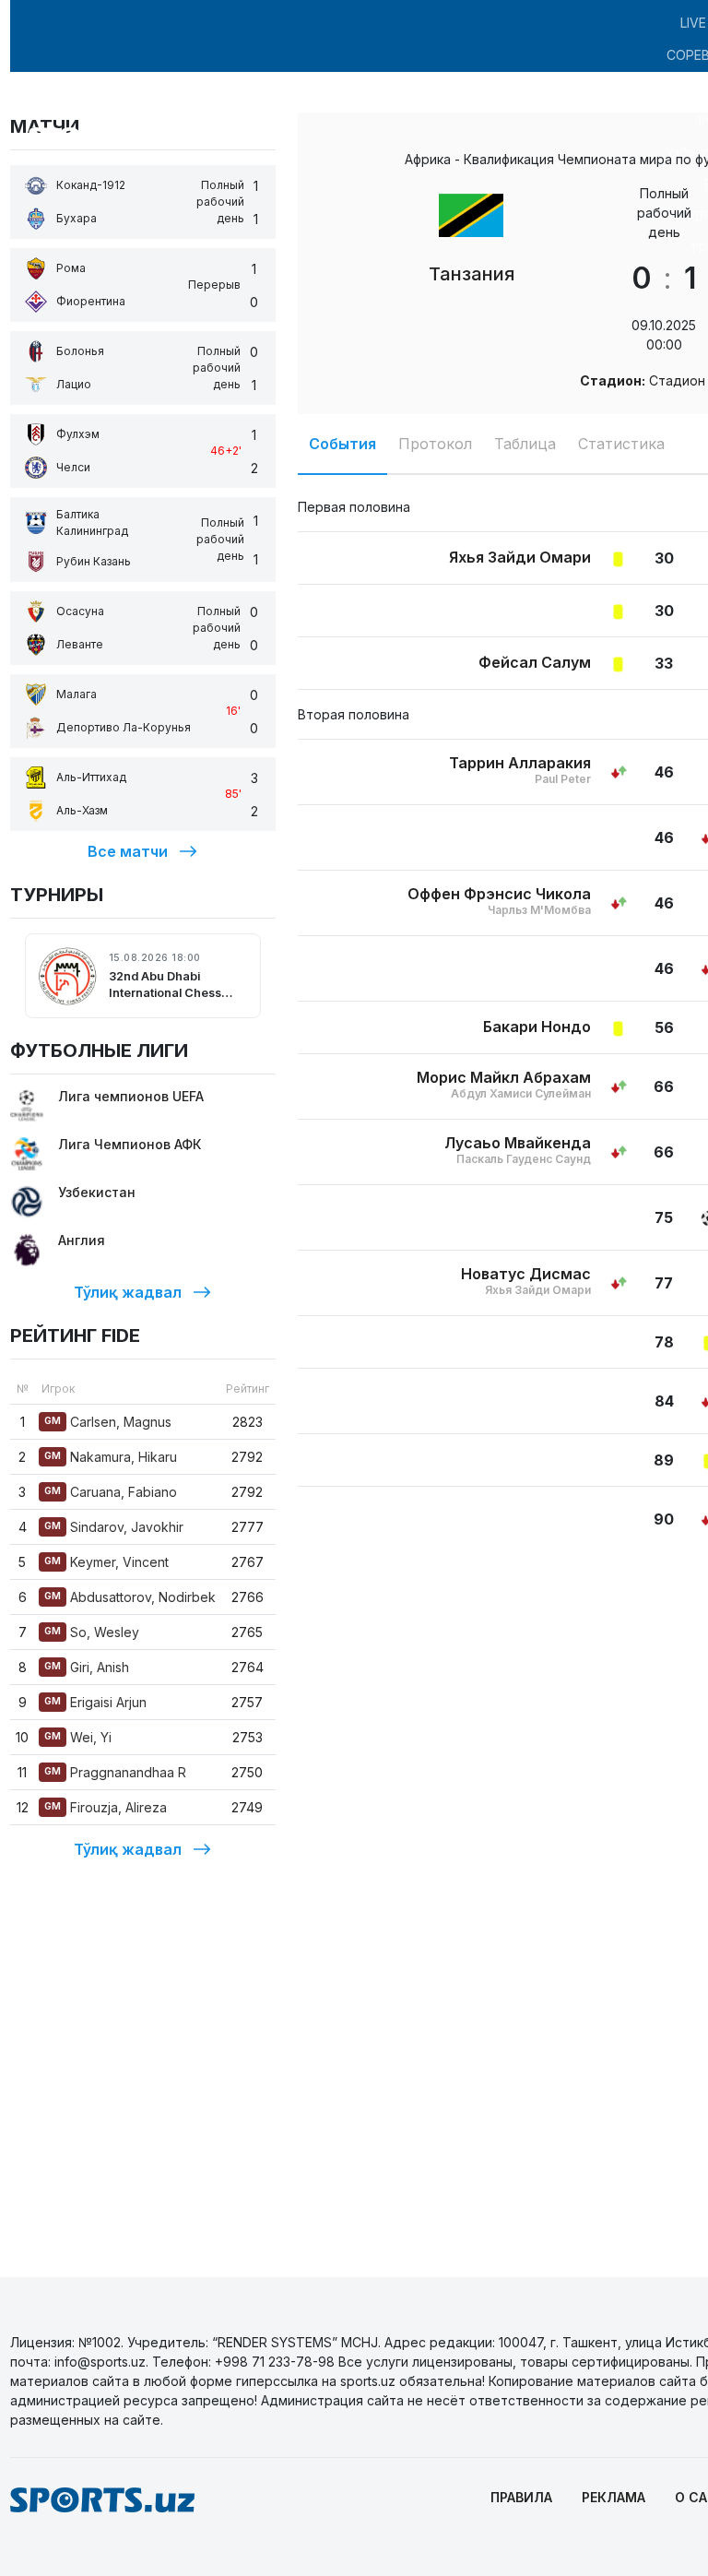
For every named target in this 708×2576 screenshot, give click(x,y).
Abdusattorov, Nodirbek (130, 1597)
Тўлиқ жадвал (128, 1292)
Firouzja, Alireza (106, 1807)
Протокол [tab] (435, 444)
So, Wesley (92, 1632)
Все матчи (128, 851)
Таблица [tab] (525, 444)
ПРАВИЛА (521, 2497)
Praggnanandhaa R (115, 1772)
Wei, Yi (78, 1737)
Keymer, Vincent (106, 1562)
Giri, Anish (87, 1667)
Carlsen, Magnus (108, 1422)
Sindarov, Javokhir (114, 1527)
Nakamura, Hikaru (111, 1457)
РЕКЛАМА (614, 2497)
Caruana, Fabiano (111, 1492)
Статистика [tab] (621, 444)
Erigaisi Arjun (95, 1702)
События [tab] (342, 444)
